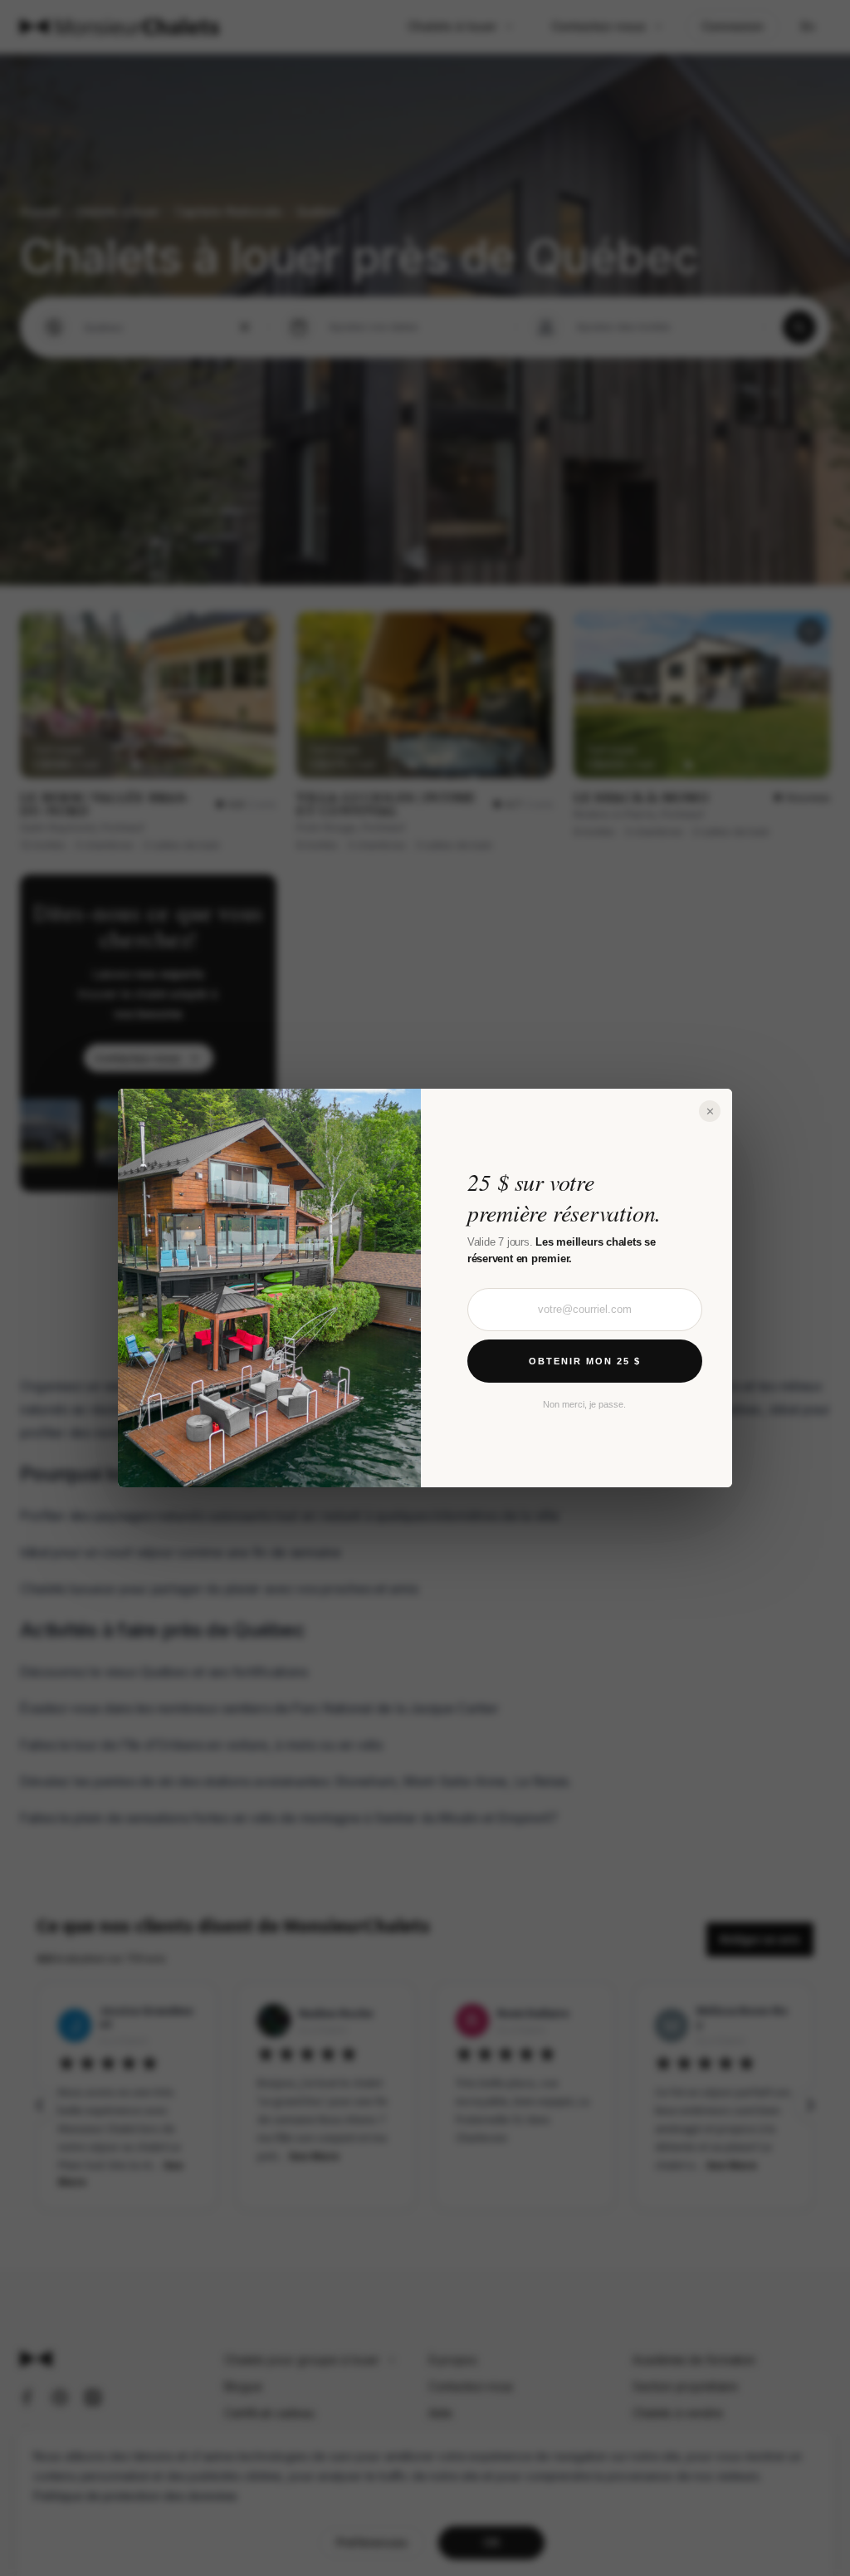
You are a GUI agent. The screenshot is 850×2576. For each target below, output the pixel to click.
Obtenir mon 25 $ (585, 1361)
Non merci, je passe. (584, 1404)
